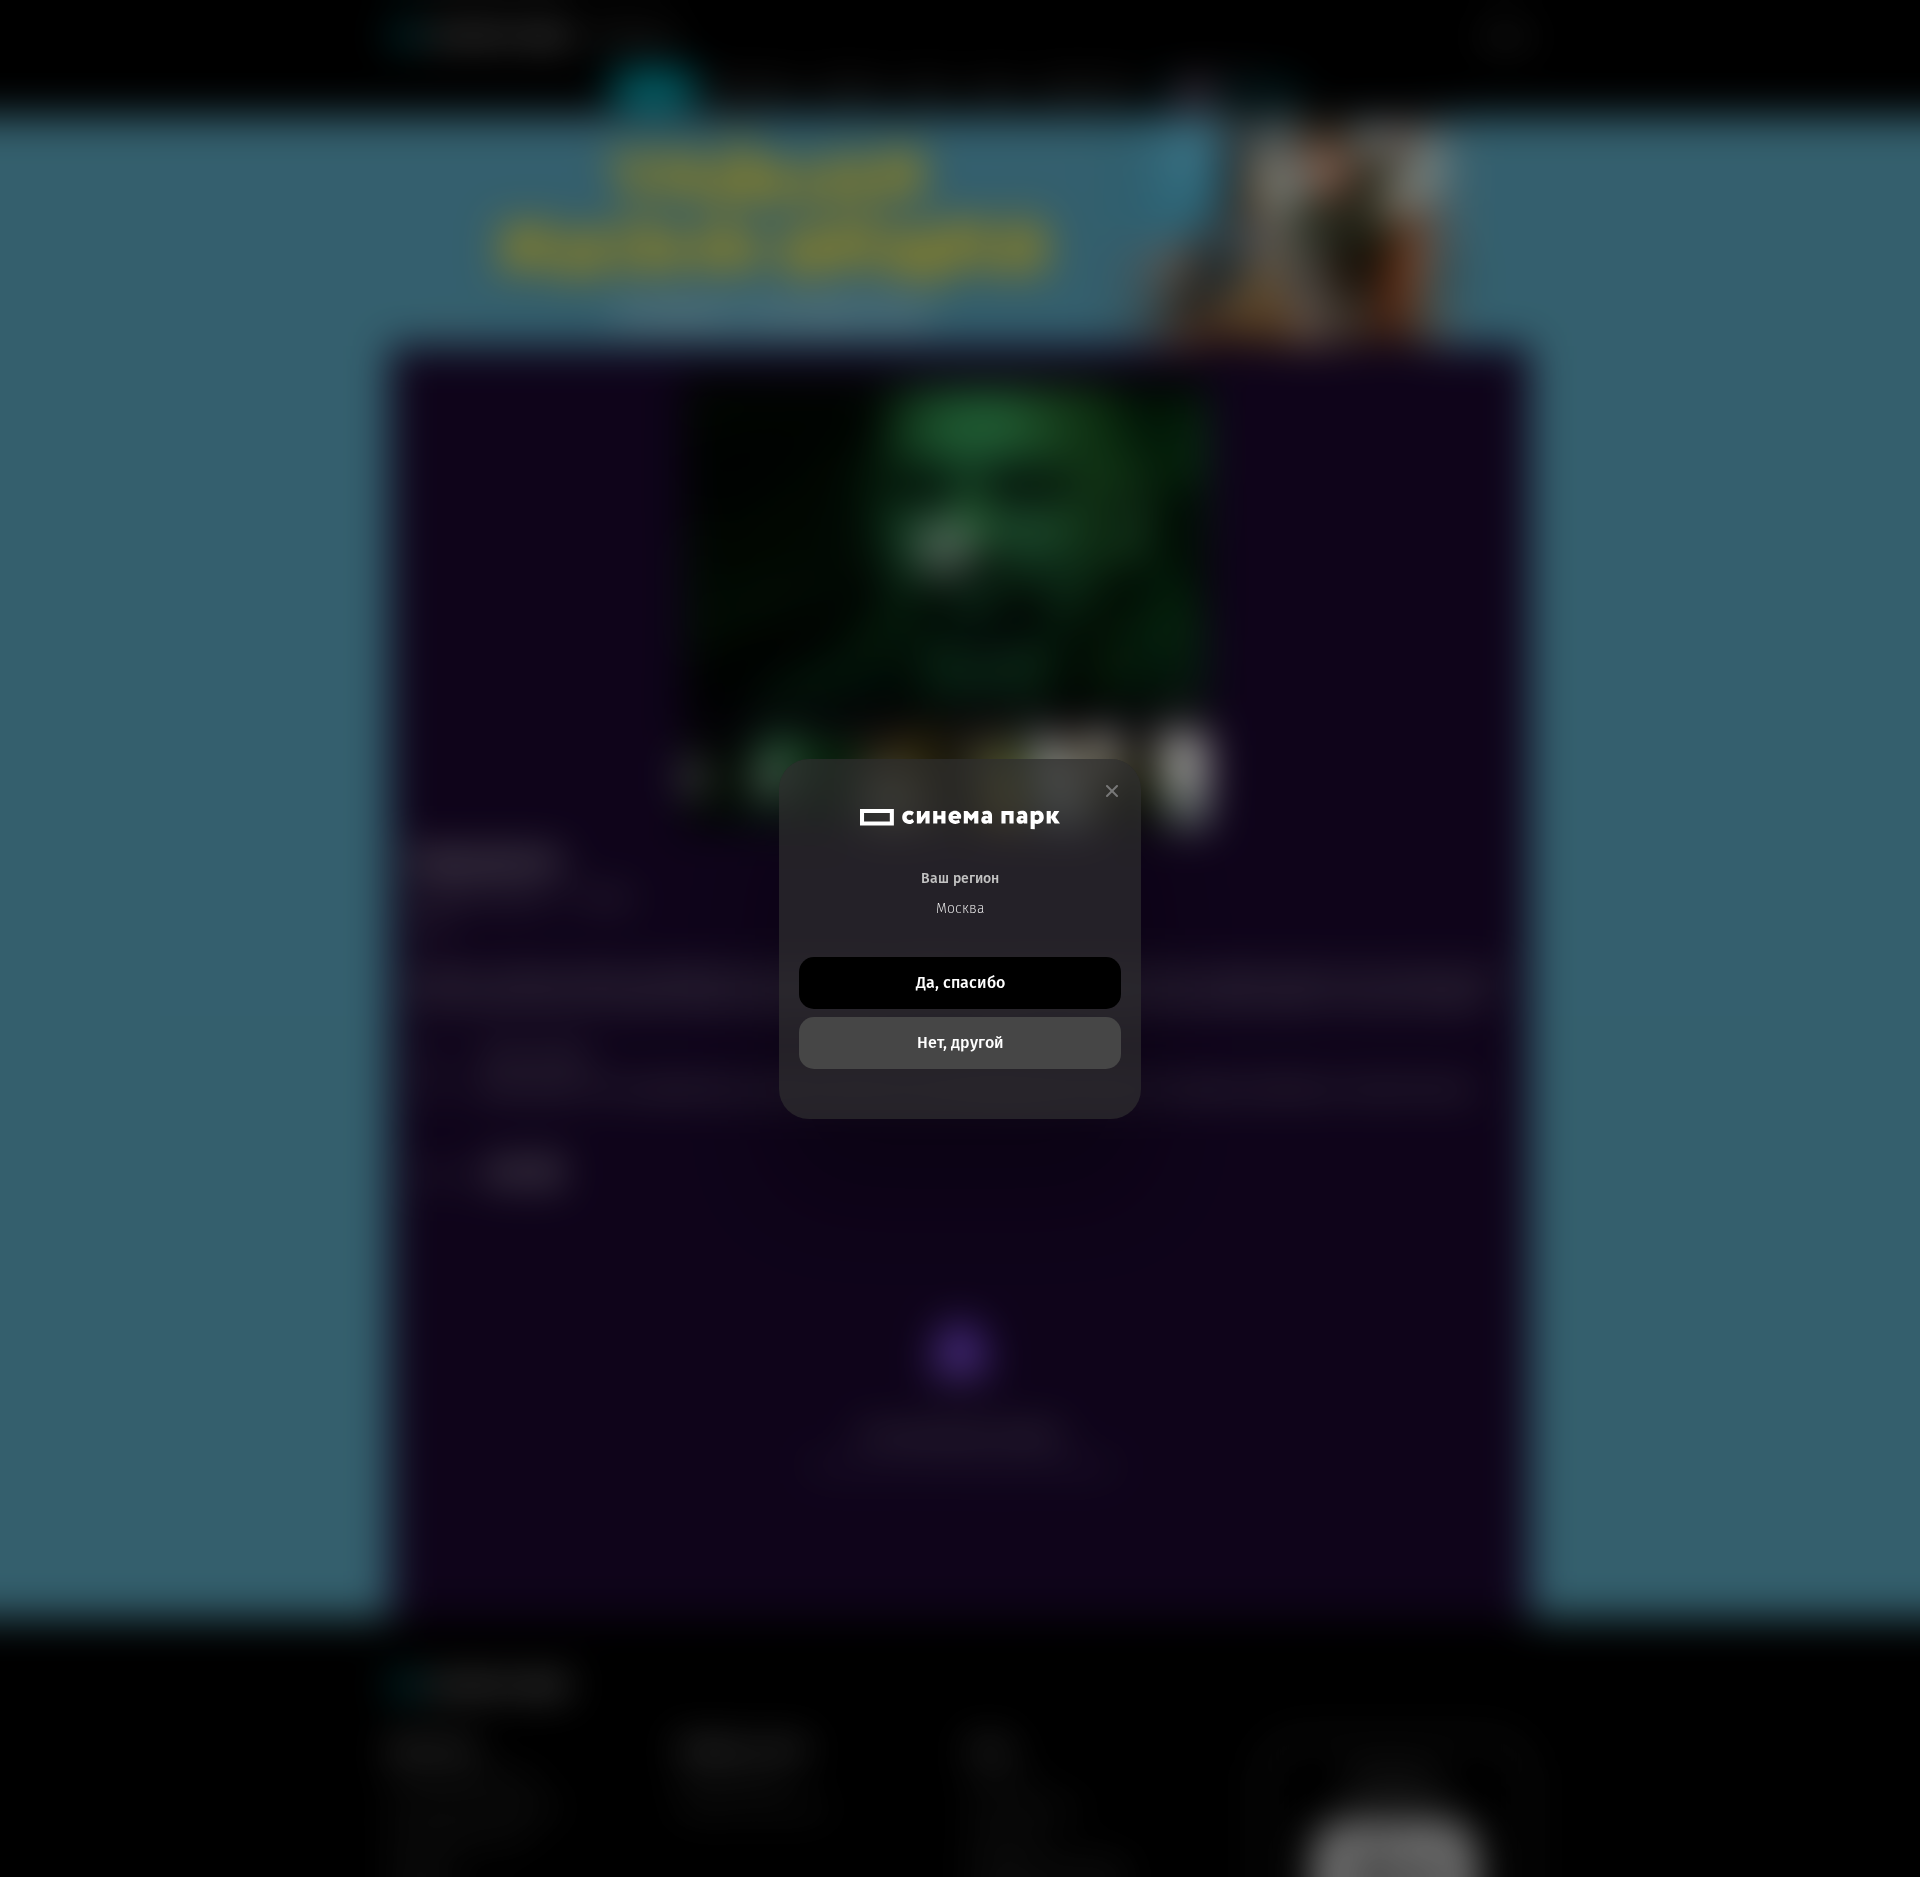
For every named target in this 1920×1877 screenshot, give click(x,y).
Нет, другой (960, 1042)
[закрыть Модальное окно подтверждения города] (1112, 791)
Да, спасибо (960, 982)
